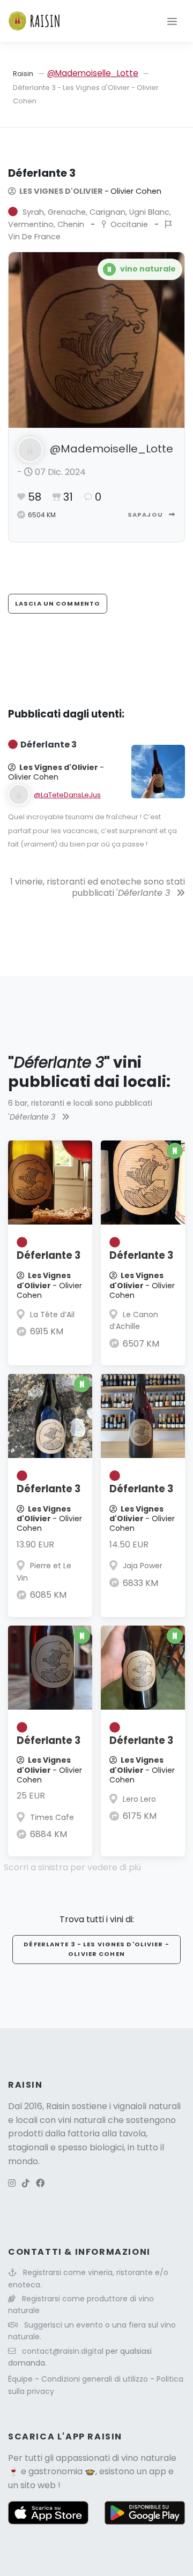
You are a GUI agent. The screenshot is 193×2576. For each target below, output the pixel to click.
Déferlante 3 (49, 1255)
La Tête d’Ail (52, 1315)
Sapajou (146, 515)
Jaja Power (143, 1566)
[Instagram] (12, 2183)
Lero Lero (139, 1799)
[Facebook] (40, 2183)
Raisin (23, 74)
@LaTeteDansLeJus (67, 795)
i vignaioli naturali (145, 2106)
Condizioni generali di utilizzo (96, 2379)
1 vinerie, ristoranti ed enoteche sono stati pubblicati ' (98, 887)
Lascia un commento (58, 603)
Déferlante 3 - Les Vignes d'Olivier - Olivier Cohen (96, 1949)
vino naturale (149, 2458)
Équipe (21, 2379)
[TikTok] (26, 2183)
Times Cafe (52, 1817)
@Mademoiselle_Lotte (93, 73)
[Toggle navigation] (172, 21)
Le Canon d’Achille (134, 1320)
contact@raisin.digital (63, 2351)
